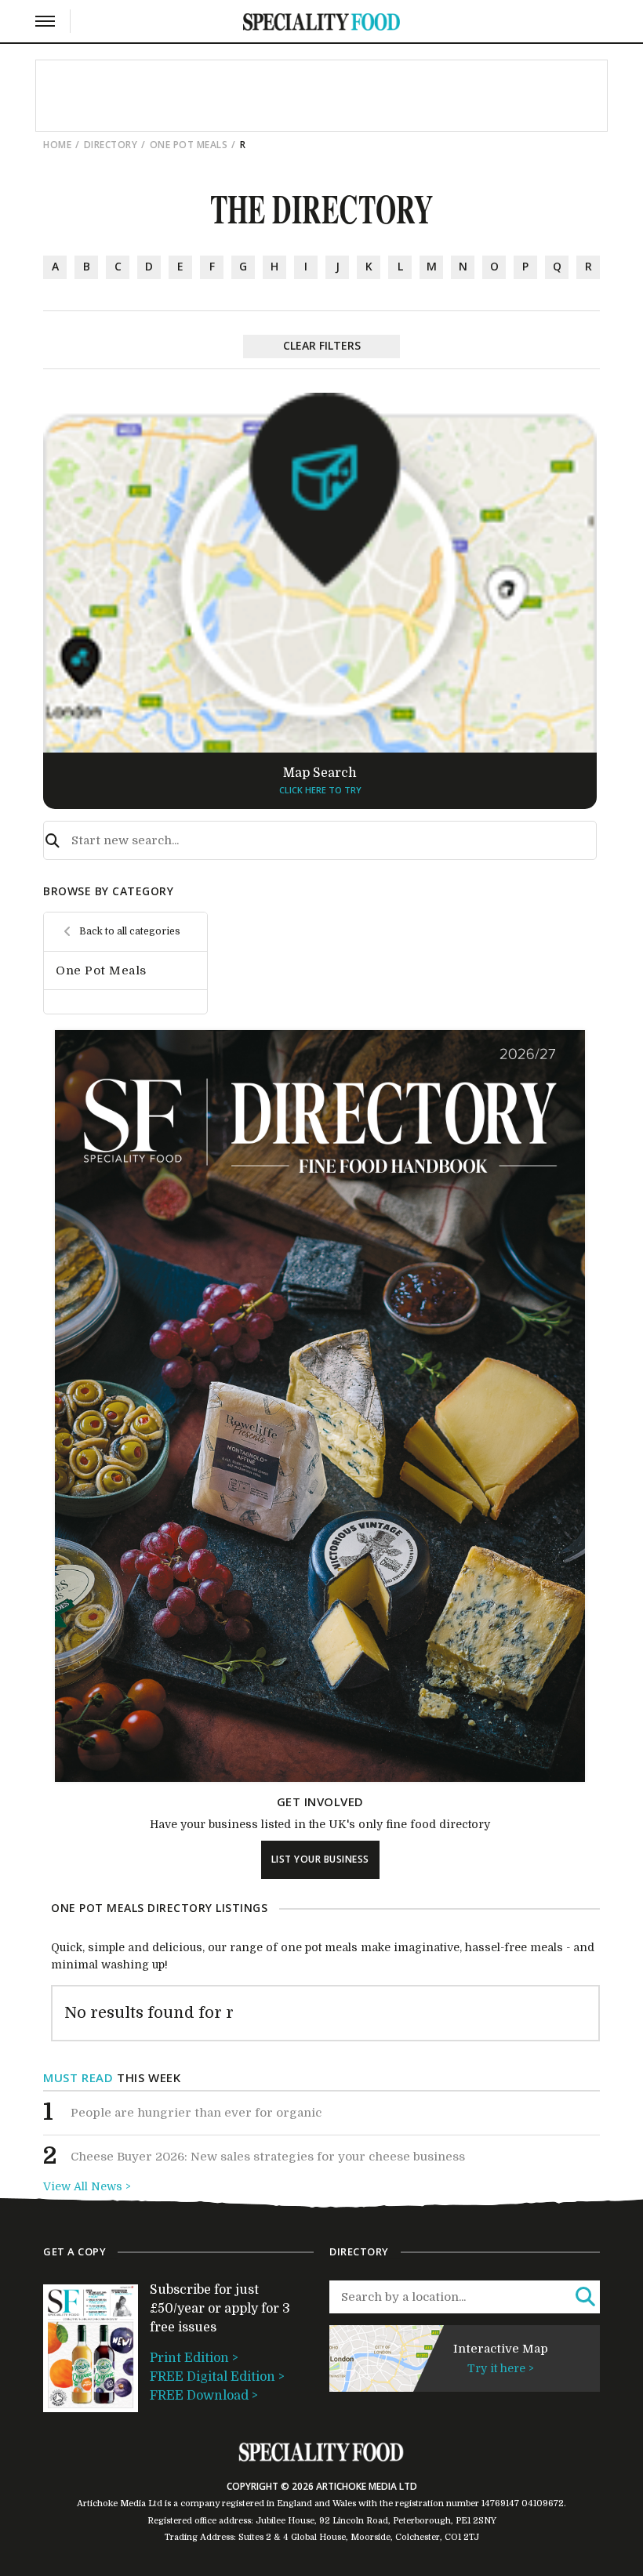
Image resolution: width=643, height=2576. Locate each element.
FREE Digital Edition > (217, 2377)
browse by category (108, 891)
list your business (320, 1859)
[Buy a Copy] (320, 1778)
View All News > (87, 2186)
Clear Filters (322, 345)
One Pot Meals (189, 145)
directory (111, 145)
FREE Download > (204, 2396)
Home (57, 145)
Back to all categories (130, 931)
